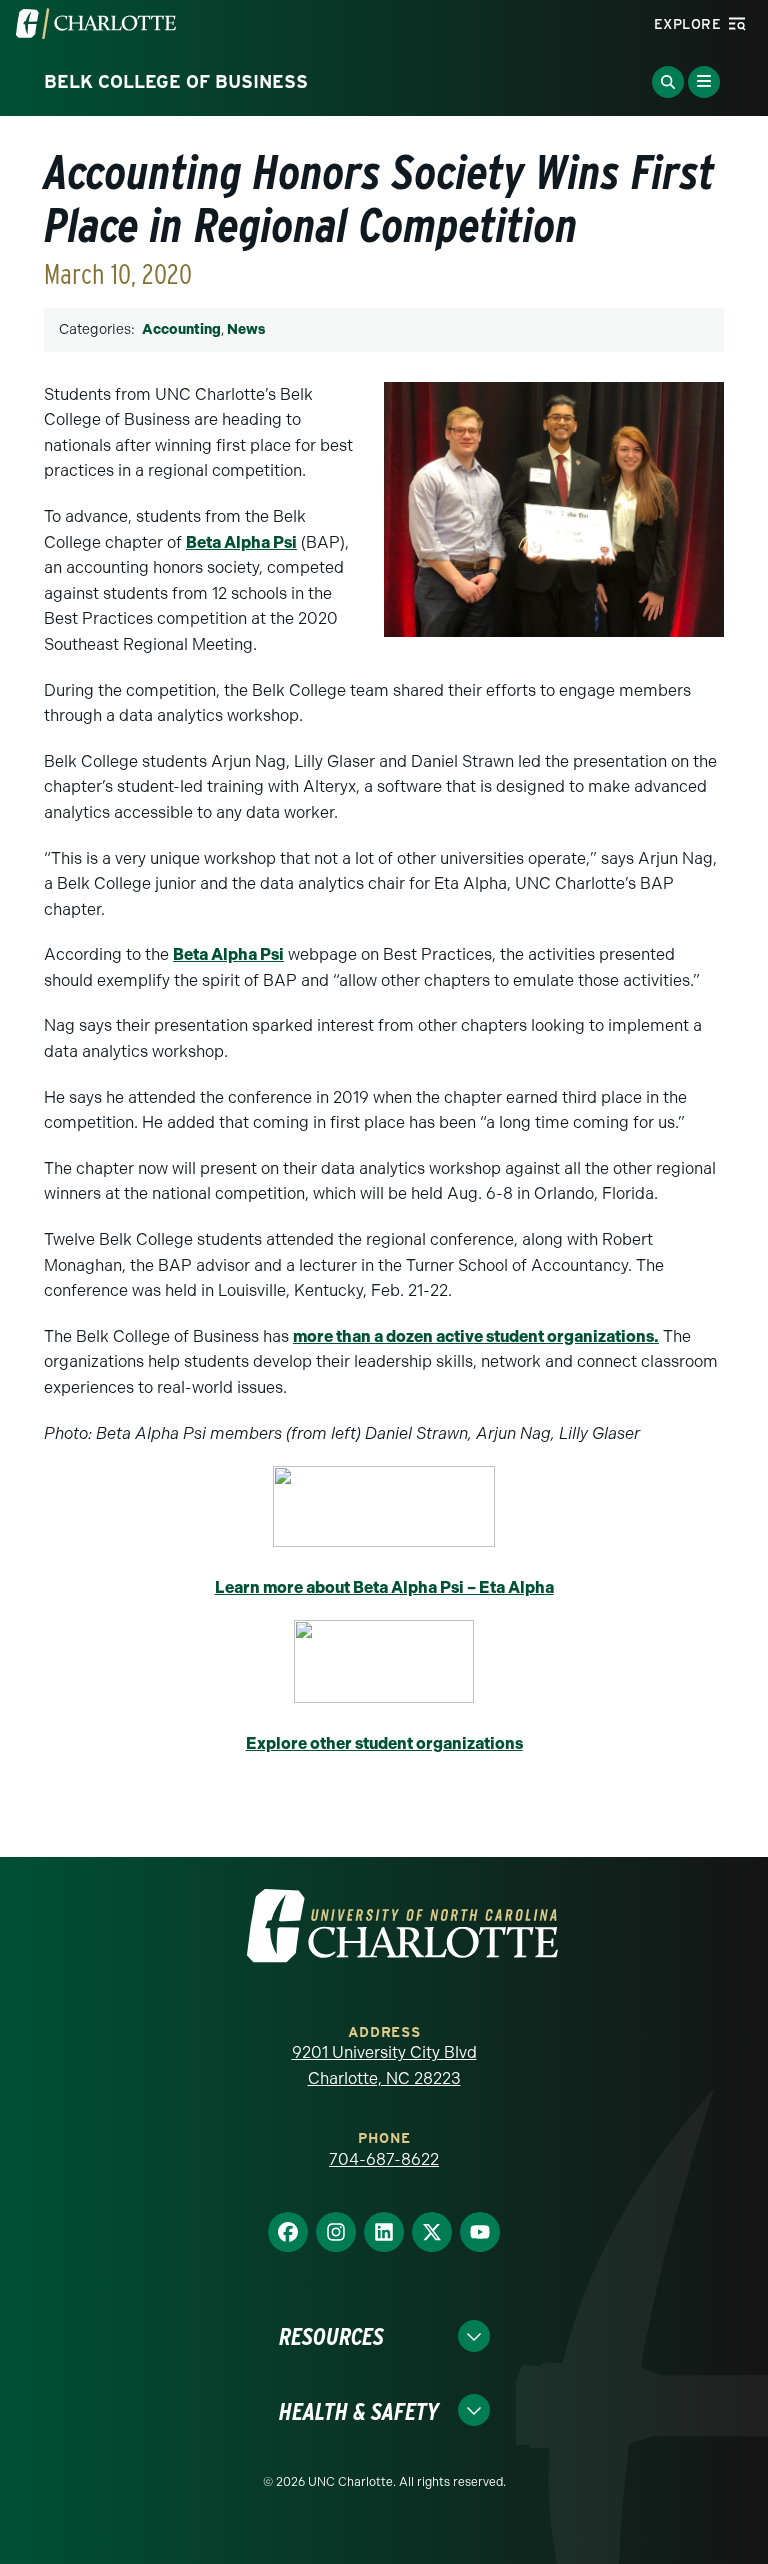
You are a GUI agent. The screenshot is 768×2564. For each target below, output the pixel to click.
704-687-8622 (384, 2159)
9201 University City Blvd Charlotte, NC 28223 (384, 2065)
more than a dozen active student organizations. (476, 1336)
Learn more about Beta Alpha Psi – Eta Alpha (384, 1587)
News (246, 329)
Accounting (181, 329)
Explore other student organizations (384, 1743)
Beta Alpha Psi (241, 542)
